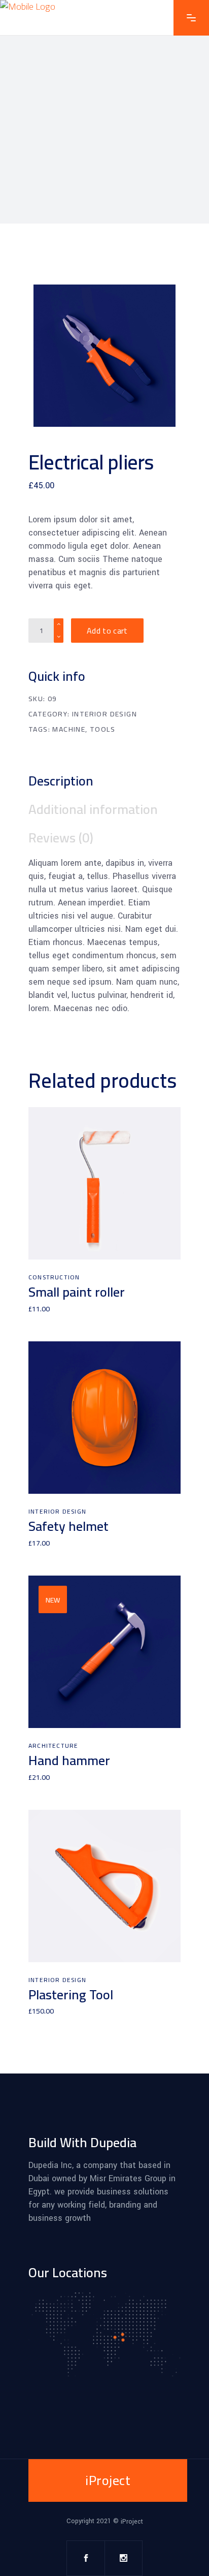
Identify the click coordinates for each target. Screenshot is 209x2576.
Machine (69, 729)
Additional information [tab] (93, 809)
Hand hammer (69, 1760)
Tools (102, 729)
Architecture (53, 1746)
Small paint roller (77, 1292)
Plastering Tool (71, 1994)
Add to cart (107, 631)
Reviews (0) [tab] (61, 838)
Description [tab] (61, 781)
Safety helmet (68, 1526)
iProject (132, 2522)
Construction (54, 1277)
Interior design (104, 714)
